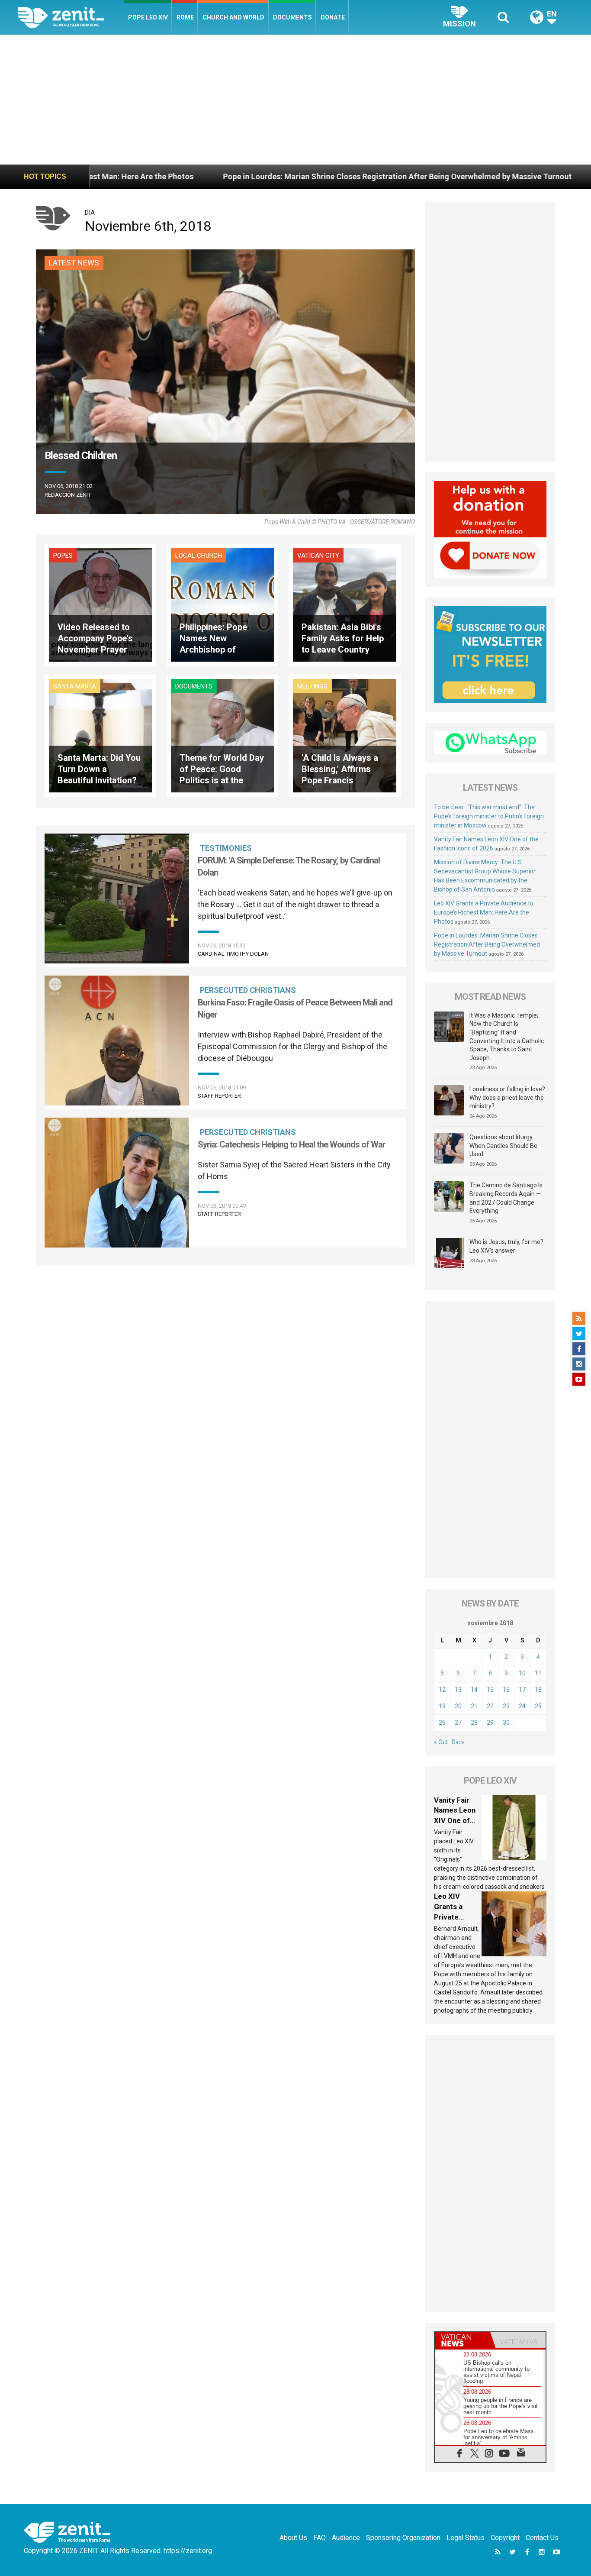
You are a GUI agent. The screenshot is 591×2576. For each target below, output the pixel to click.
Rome (185, 17)
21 (474, 1706)
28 (474, 1723)
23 (506, 1706)
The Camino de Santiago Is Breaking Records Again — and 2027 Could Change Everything (506, 1198)
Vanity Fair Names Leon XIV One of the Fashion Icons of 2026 (457, 1820)
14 (474, 1690)
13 (458, 1690)
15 (490, 1690)
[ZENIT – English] (71, 17)
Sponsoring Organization (403, 2538)
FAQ (320, 2538)
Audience (346, 2538)
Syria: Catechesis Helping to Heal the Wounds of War (292, 1144)
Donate (333, 17)
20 (458, 1706)
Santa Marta (75, 686)
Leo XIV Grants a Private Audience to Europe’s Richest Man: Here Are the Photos (484, 912)
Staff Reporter (219, 1096)
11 (538, 1673)
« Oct (441, 1742)
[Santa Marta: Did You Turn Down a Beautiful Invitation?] (100, 735)
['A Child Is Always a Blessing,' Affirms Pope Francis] (344, 735)
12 (442, 1690)
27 (458, 1723)
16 (506, 1690)
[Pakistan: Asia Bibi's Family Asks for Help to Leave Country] (344, 604)
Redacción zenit (68, 495)
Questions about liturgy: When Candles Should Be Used (503, 1146)
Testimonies (226, 848)
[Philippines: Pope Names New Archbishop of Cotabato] (222, 604)
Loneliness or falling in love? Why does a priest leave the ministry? (507, 1097)
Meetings (312, 686)
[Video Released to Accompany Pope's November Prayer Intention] (100, 604)
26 (442, 1723)
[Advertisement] (295, 100)
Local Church (199, 556)
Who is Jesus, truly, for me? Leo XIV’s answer (506, 1246)
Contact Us (542, 2538)
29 (490, 1723)
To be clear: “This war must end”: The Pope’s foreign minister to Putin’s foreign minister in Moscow (489, 816)
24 (522, 1706)
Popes (63, 556)
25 (538, 1706)
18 (538, 1690)
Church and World (233, 17)
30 (506, 1723)
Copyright (505, 2538)
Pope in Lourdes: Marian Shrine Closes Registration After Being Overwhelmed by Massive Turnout (239, 176)
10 (522, 1673)
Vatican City (318, 556)
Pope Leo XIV (148, 17)
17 (522, 1690)
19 (442, 1706)
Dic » (458, 1742)
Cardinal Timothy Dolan (233, 954)
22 (490, 1706)
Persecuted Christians (248, 990)
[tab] (463, 2340)
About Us (293, 2538)
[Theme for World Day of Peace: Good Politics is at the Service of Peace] (222, 735)
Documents (292, 17)
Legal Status (466, 2538)
